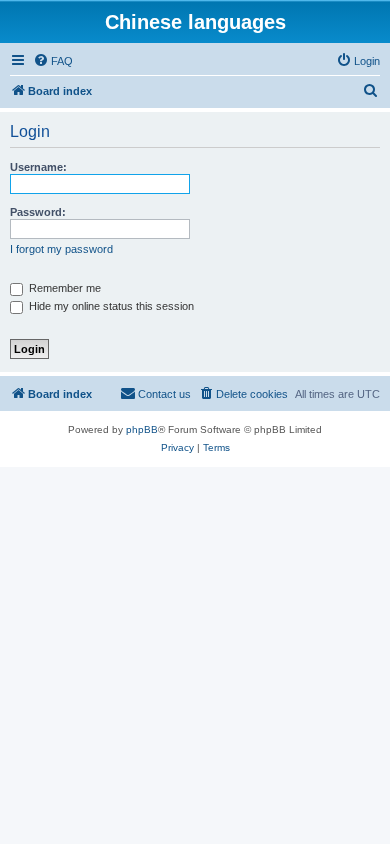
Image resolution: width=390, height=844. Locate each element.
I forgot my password (61, 249)
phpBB (142, 429)
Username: (38, 167)
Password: (38, 212)
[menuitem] (53, 61)
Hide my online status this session (110, 306)
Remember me (63, 288)
